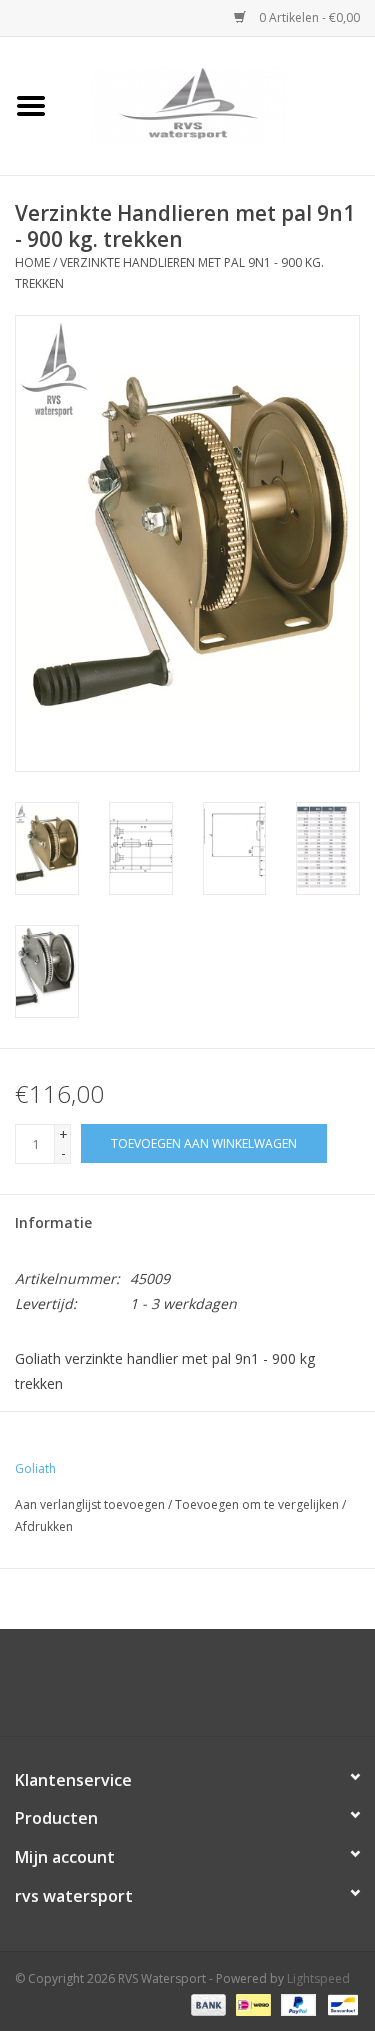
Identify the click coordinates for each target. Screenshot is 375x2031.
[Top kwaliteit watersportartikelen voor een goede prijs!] (219, 104)
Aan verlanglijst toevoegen (90, 1504)
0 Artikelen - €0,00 (308, 17)
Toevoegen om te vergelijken (258, 1504)
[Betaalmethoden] (206, 2003)
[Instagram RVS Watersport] (296, 1690)
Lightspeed (318, 1978)
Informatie (53, 1222)
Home (32, 262)
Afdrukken (44, 1526)
